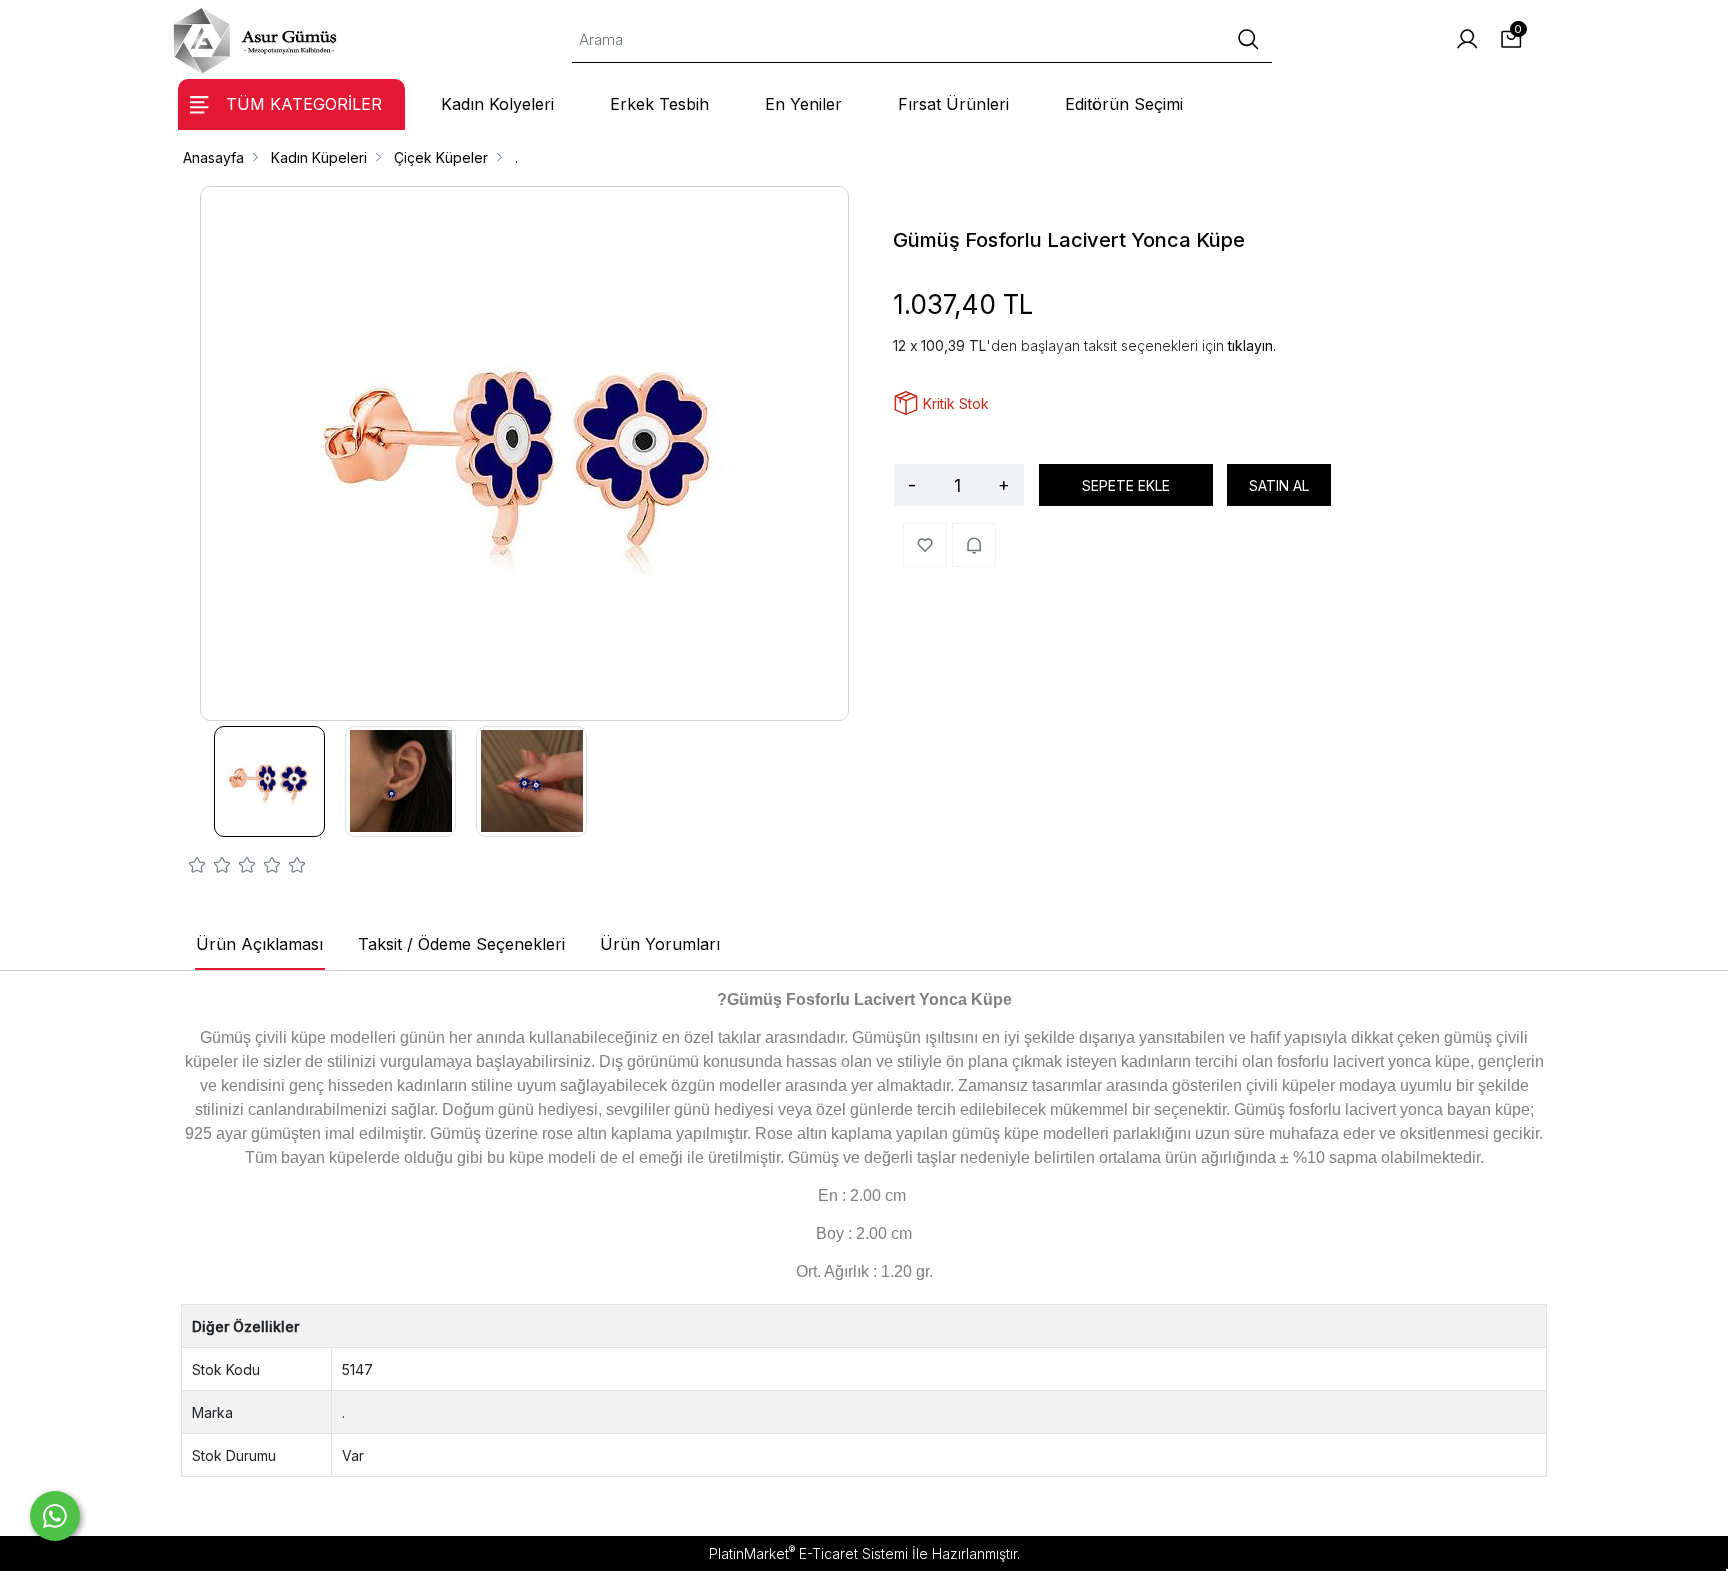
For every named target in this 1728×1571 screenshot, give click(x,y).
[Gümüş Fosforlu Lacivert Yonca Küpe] (525, 453)
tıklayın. (1252, 345)
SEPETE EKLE (1126, 485)
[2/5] (210, 868)
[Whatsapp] (55, 1516)
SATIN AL (1279, 485)
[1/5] (197, 868)
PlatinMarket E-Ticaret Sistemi (808, 1553)
